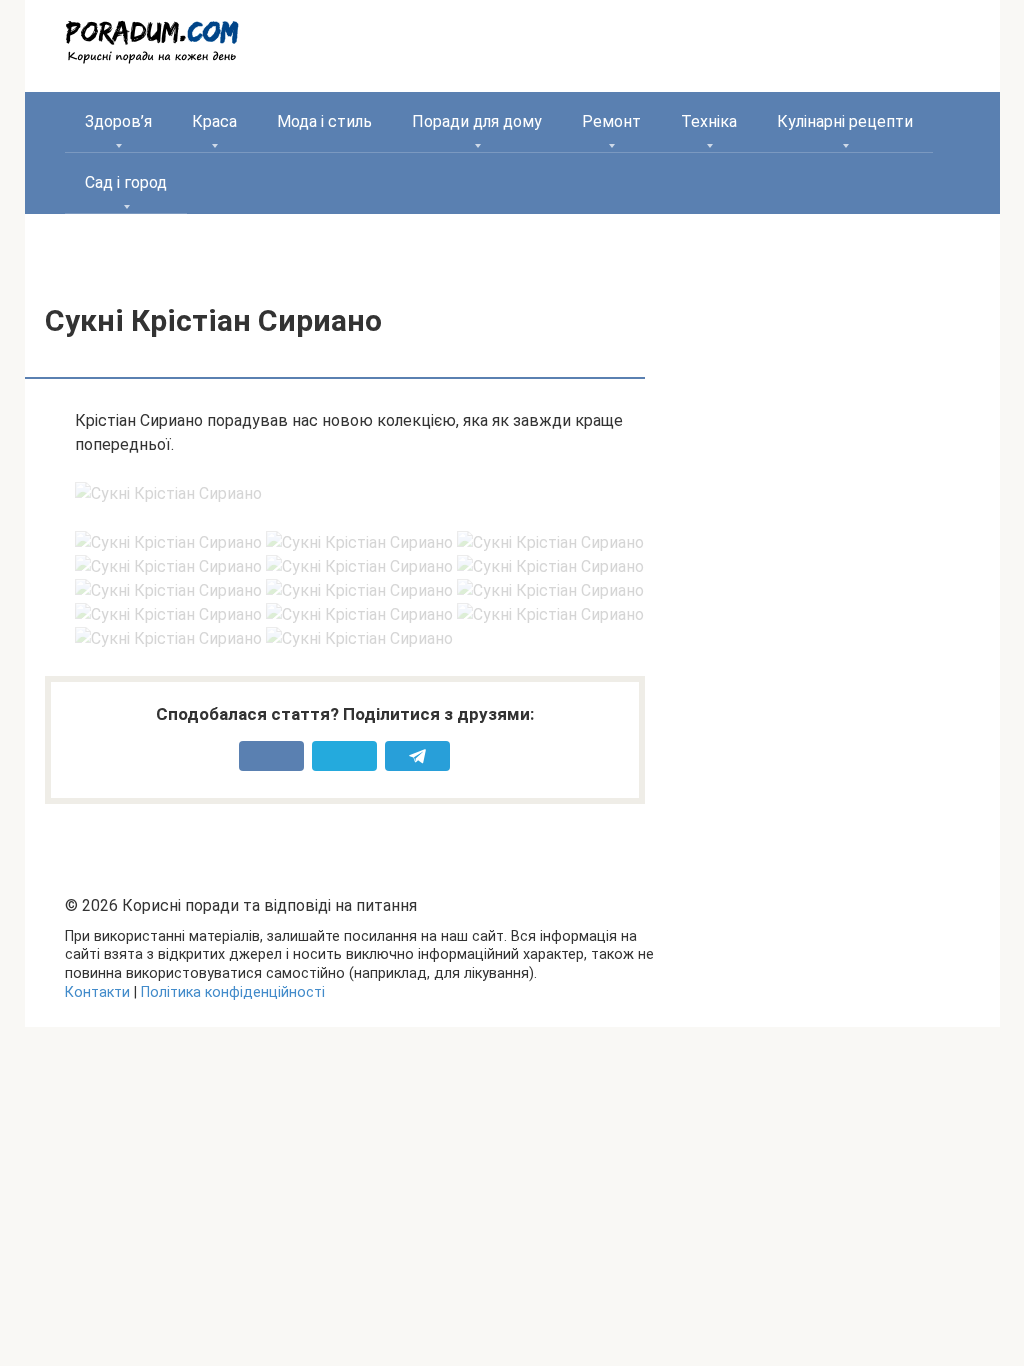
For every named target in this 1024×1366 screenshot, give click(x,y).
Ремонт (611, 121)
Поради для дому (477, 121)
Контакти (97, 992)
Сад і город (126, 182)
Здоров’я (118, 121)
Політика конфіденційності (233, 992)
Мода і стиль (324, 121)
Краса (214, 121)
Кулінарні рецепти (845, 121)
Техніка (709, 121)
